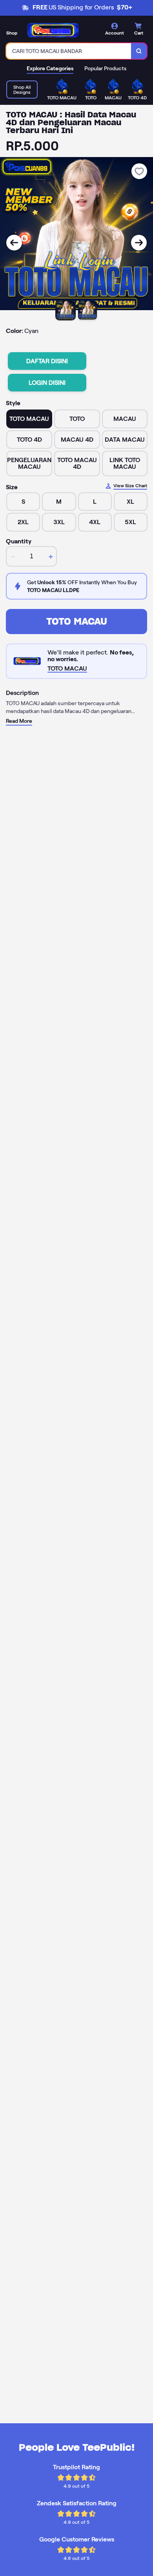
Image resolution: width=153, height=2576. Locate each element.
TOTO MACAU (77, 621)
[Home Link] (53, 30)
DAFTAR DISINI (47, 361)
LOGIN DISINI (47, 383)
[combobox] (69, 51)
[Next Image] (139, 243)
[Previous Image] (14, 243)
